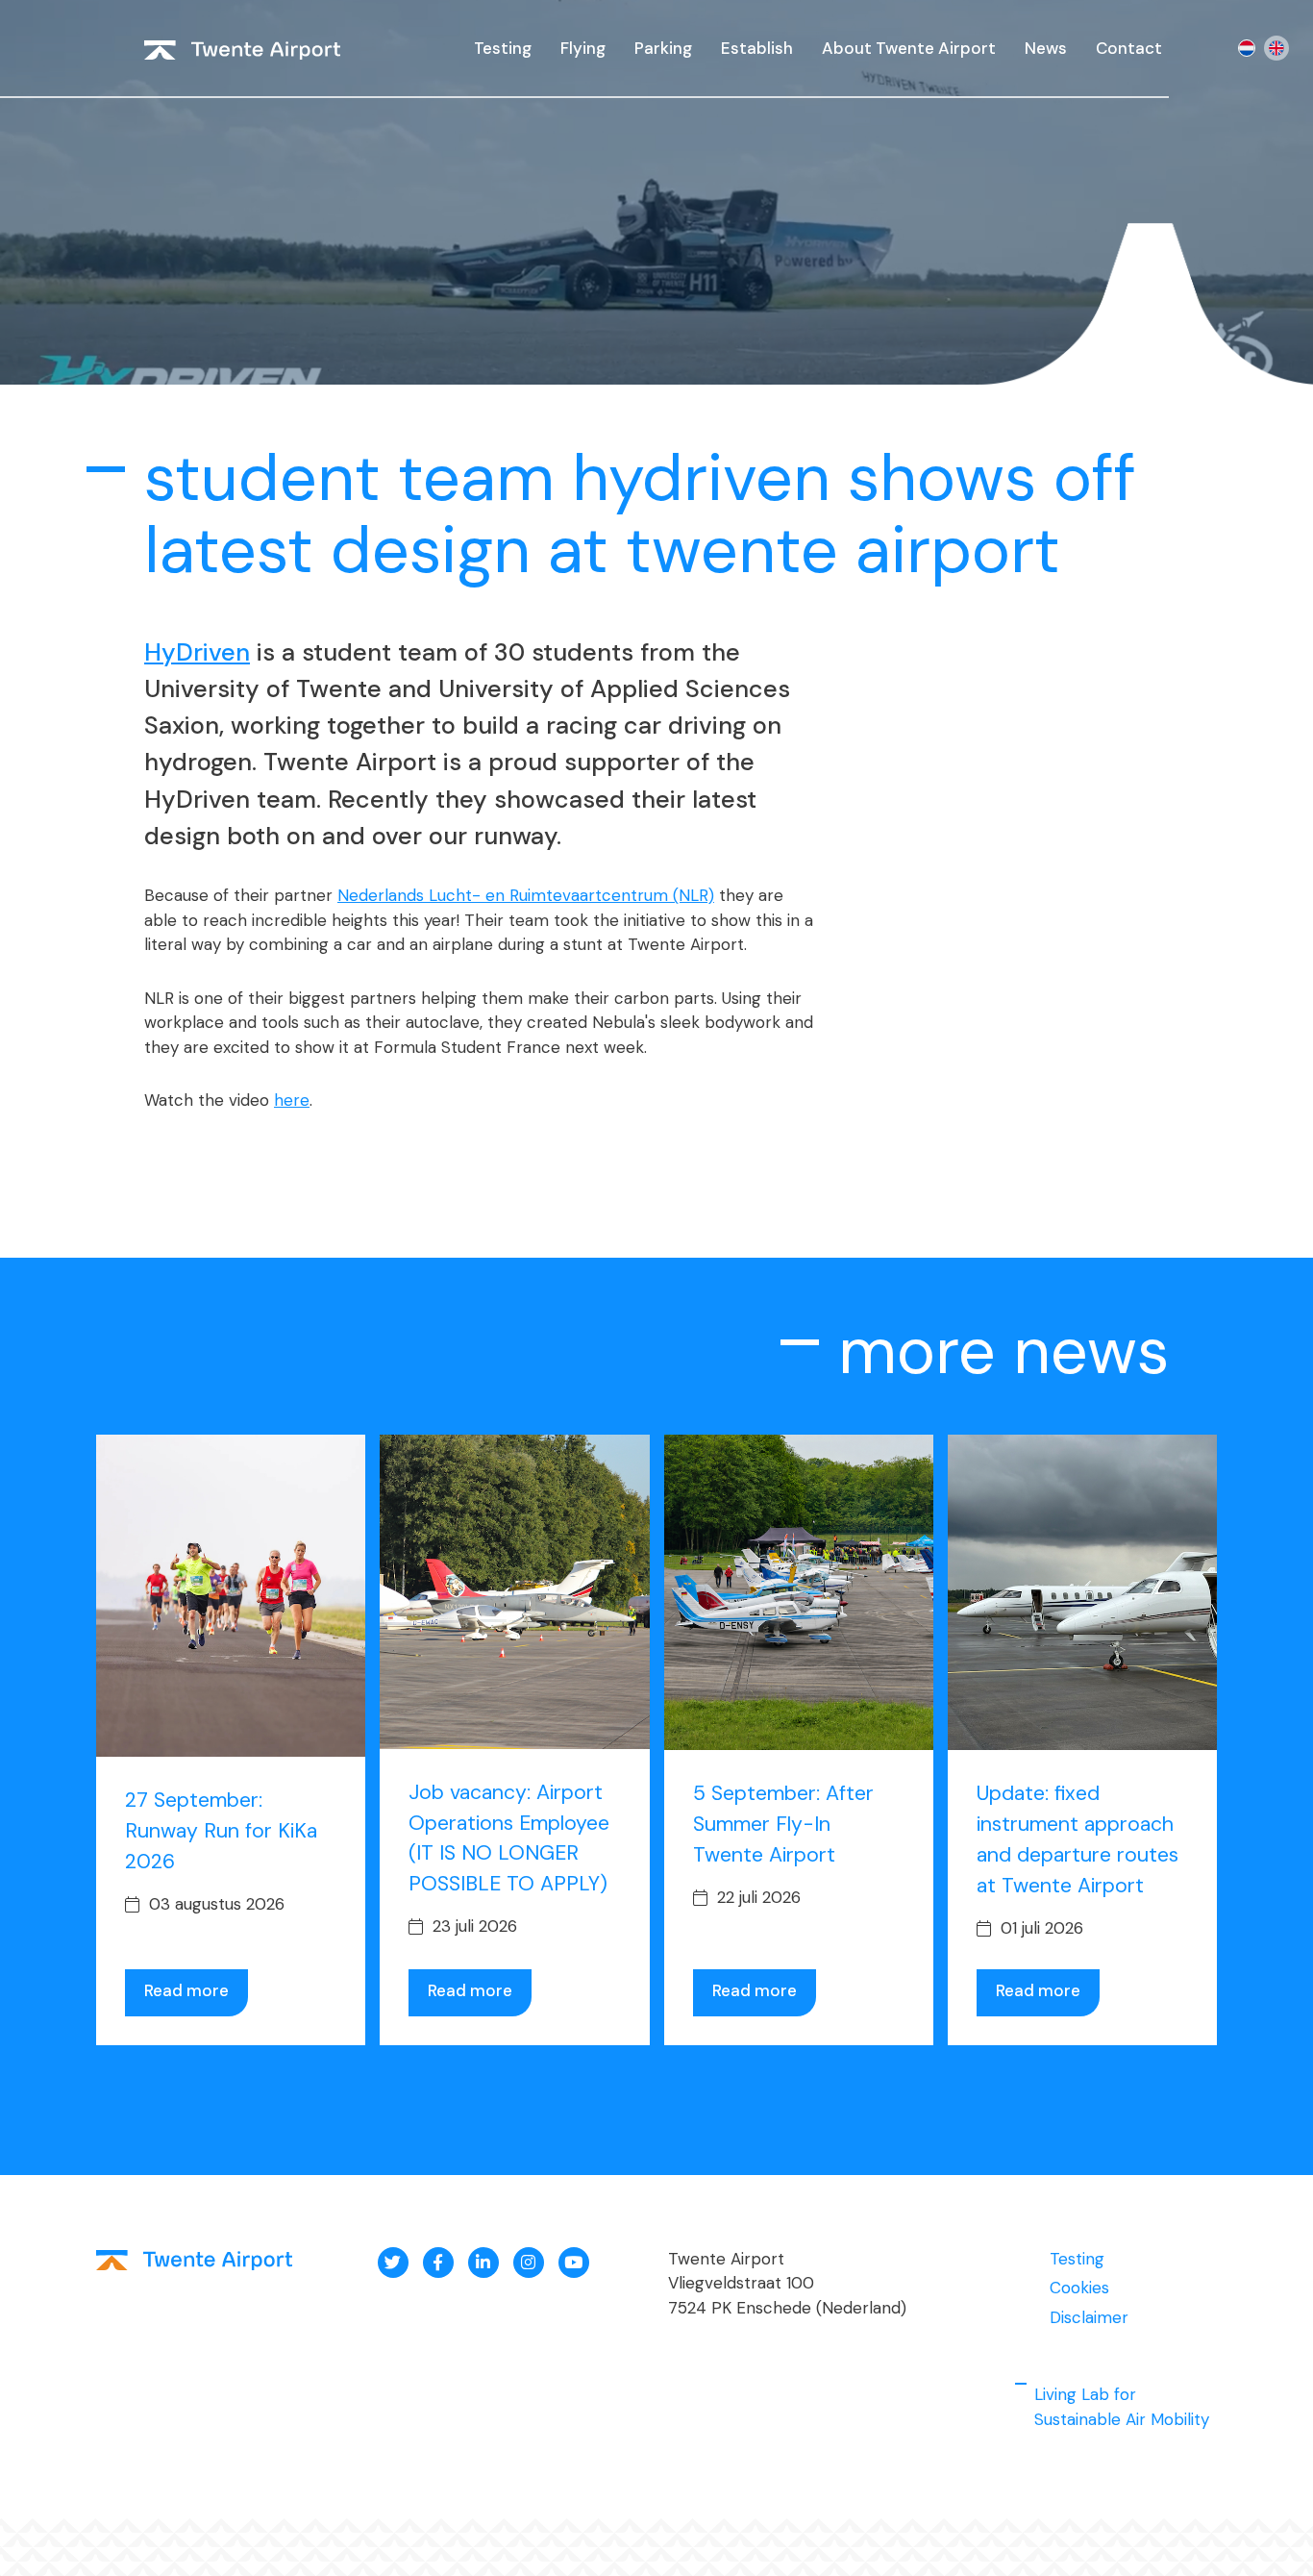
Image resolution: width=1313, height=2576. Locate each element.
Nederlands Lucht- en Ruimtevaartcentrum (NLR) (526, 895)
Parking (663, 48)
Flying (583, 48)
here (292, 1100)
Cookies (1079, 2288)
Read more (186, 1990)
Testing (503, 48)
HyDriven (197, 652)
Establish (757, 48)
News (1046, 48)
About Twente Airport (909, 48)
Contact (1129, 48)
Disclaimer (1089, 2317)
